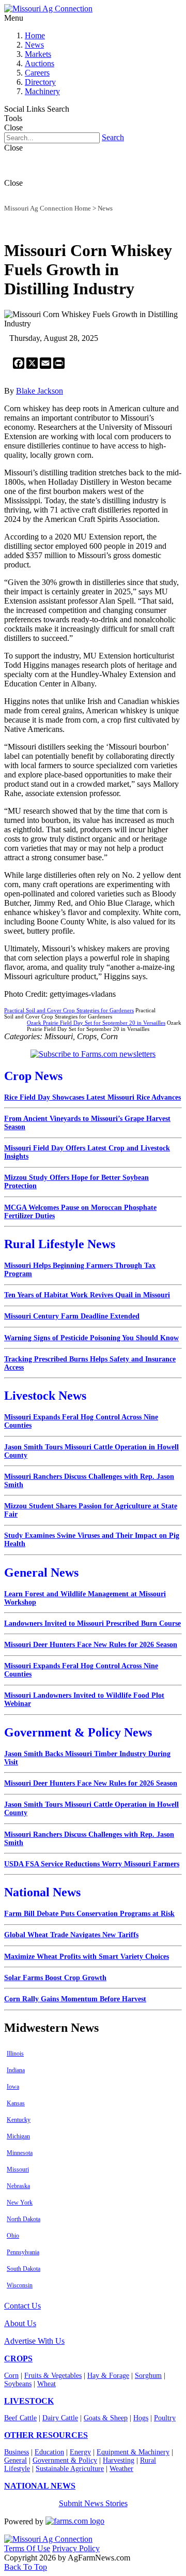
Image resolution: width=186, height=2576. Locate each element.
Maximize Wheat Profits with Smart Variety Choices (87, 1957)
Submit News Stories (93, 2503)
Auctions (40, 63)
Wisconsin (20, 2285)
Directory (40, 82)
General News (41, 1572)
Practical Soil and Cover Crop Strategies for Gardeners (69, 1010)
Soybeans (18, 2384)
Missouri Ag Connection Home (48, 208)
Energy (80, 2452)
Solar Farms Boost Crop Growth (55, 1978)
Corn (11, 2376)
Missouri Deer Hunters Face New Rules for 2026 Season (91, 1645)
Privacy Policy (76, 2548)
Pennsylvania (23, 2252)
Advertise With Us (34, 2341)
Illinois (15, 2054)
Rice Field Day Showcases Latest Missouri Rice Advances (92, 1097)
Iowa (13, 2087)
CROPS (18, 2358)
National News (42, 1892)
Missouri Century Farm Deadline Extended (72, 1316)
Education (49, 2452)
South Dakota (24, 2269)
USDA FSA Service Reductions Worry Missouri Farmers (92, 1864)
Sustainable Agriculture (70, 2469)
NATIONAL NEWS (40, 2486)
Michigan (18, 2136)
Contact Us (22, 2306)
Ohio (13, 2236)
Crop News (33, 1076)
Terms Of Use (27, 2548)
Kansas (16, 2103)
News (34, 45)
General (16, 2460)
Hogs (141, 2418)
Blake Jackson (40, 391)
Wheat (47, 2384)
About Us (20, 2323)
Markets (38, 54)
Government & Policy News (78, 1732)
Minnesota (20, 2153)
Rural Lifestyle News (60, 1244)
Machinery (42, 91)
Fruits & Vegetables (53, 2376)
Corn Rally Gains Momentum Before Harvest (75, 1999)
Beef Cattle (20, 2418)
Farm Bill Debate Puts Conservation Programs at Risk (89, 1914)
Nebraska (18, 2186)
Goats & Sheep (106, 2418)
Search (113, 137)
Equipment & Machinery (133, 2452)
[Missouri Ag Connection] (48, 9)
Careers (37, 73)
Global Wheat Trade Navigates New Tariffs (71, 1935)
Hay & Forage (108, 2376)
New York (20, 2203)
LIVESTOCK (29, 2401)
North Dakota (24, 2219)
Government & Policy (65, 2460)
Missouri (18, 2169)
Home (35, 35)
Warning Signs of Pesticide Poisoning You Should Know (91, 1338)
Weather (121, 2469)
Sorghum (148, 2376)
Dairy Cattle (60, 2418)
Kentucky (19, 2120)
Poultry (165, 2418)
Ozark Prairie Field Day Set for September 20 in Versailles (96, 1023)
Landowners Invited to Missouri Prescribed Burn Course (92, 1623)
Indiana (16, 2070)
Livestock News (45, 1396)
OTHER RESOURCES (46, 2435)
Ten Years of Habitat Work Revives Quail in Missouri (87, 1295)
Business (17, 2452)
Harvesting (119, 2460)
